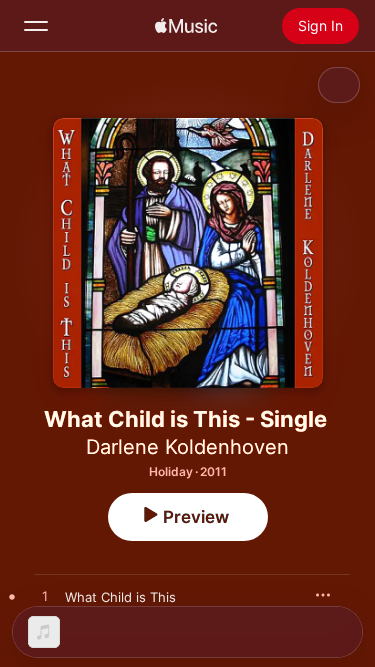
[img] (186, 26)
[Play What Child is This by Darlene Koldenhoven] (45, 597)
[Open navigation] (36, 26)
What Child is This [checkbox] (120, 597)
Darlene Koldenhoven (187, 447)
